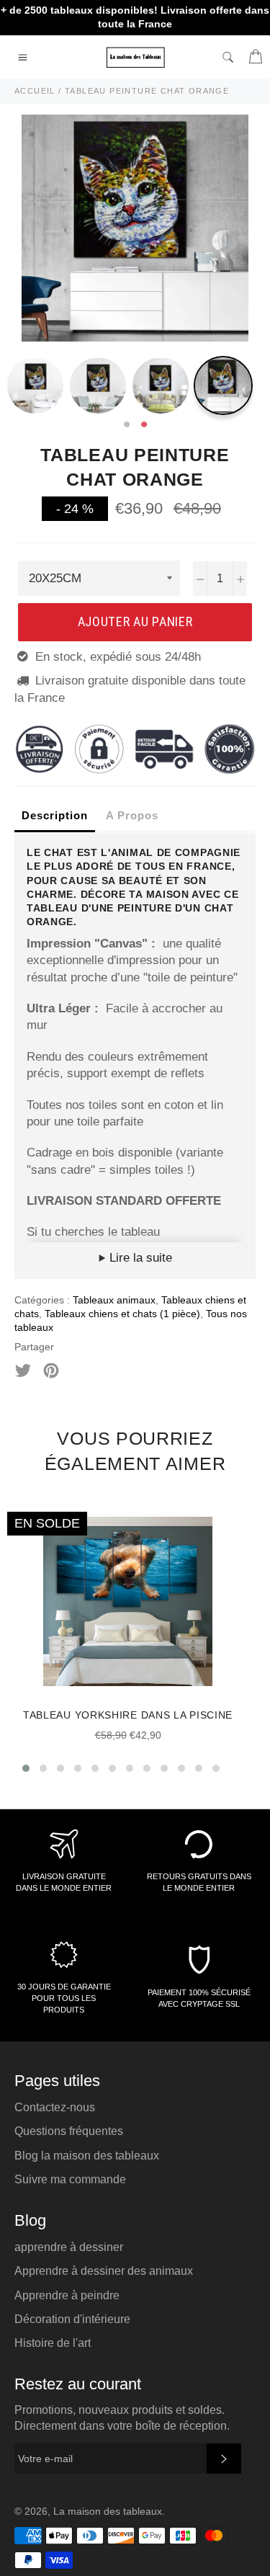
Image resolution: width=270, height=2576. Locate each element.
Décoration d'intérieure (72, 2319)
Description (55, 815)
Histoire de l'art (53, 2343)
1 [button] (127, 425)
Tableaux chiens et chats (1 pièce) (122, 1314)
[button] (26, 1768)
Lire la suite (139, 1258)
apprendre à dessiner (69, 2247)
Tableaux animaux (114, 1300)
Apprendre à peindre (67, 2295)
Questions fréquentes (69, 2131)
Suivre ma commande (70, 2179)
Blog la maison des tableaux (87, 2156)
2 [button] (144, 425)
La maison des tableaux (108, 2512)
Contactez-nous (55, 2107)
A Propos (132, 815)
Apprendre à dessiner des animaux (104, 2271)
